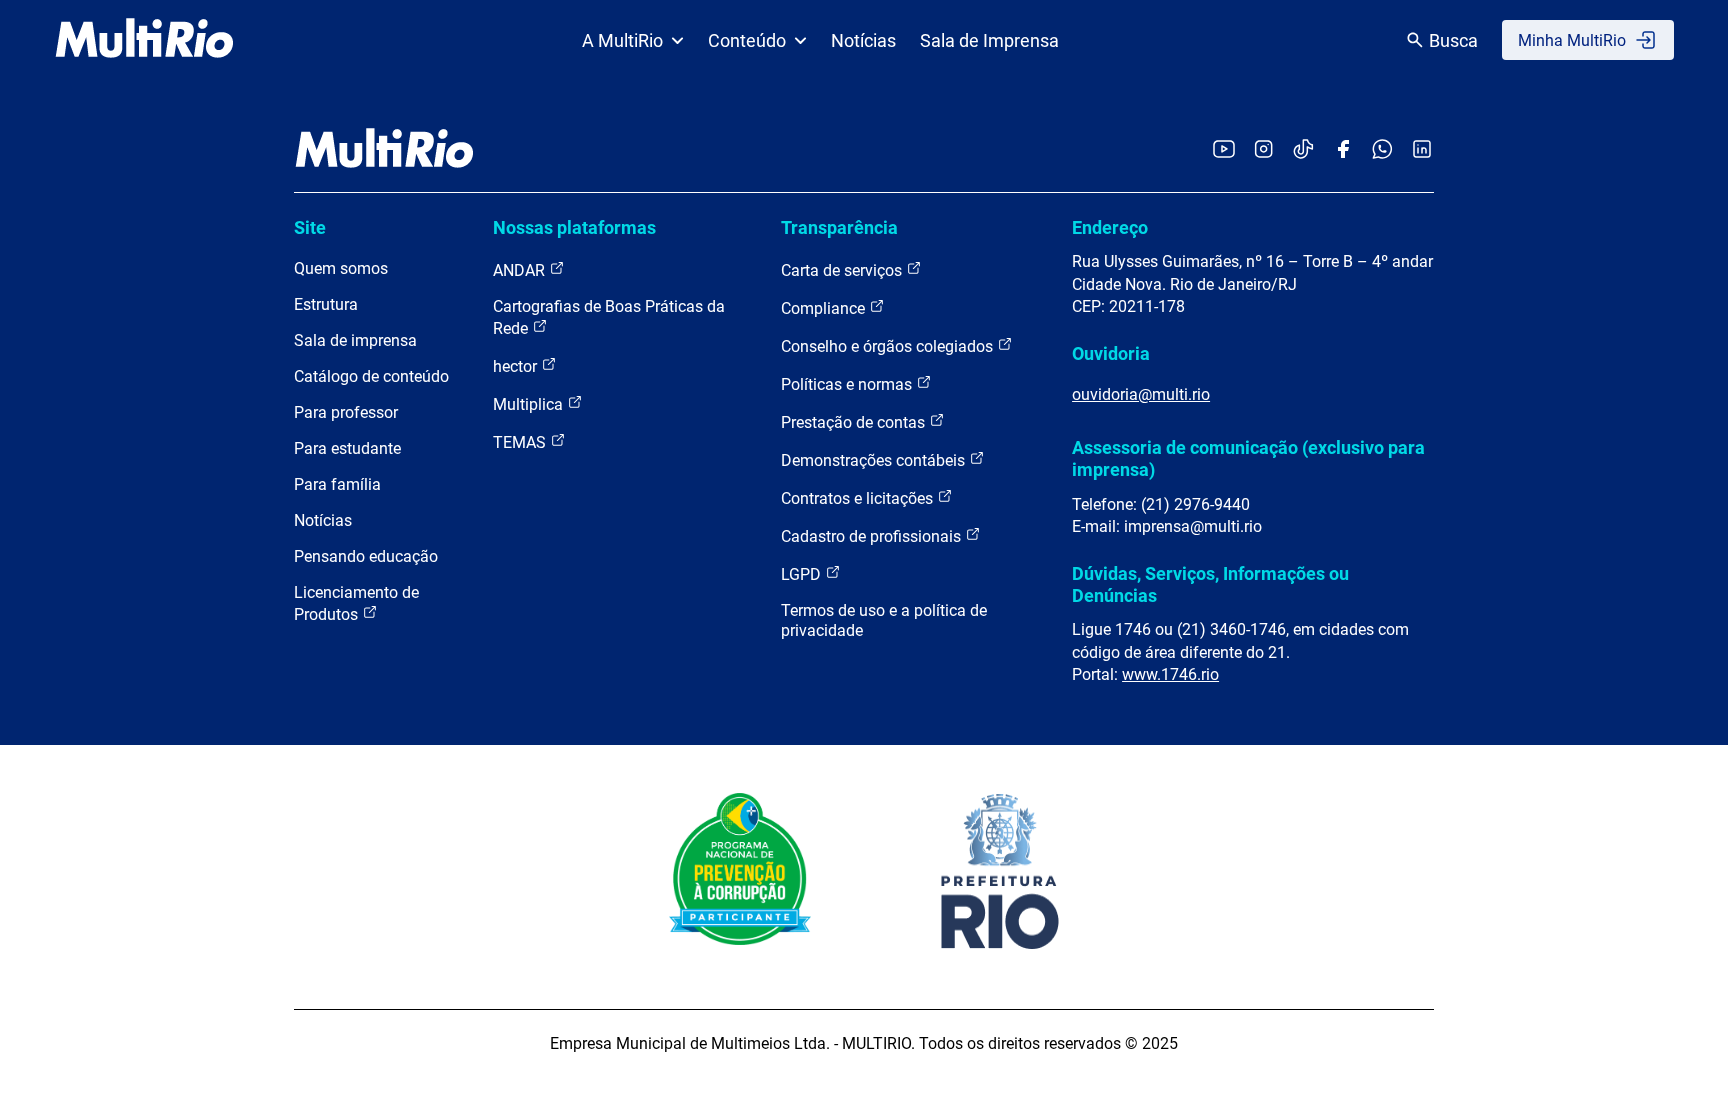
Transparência (839, 227)
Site (310, 227)
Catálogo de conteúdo (371, 376)
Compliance (825, 308)
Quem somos (341, 268)
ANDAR (521, 270)
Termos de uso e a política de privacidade (884, 620)
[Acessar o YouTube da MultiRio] (1224, 150)
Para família (337, 484)
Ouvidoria (1111, 353)
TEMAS (521, 442)
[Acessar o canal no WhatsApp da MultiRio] (1382, 150)
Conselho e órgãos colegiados (889, 346)
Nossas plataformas (574, 227)
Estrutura (326, 304)
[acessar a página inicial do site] (144, 40)
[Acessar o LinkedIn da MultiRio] (1422, 150)
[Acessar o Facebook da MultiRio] (1343, 150)
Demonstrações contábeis (875, 460)
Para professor (346, 412)
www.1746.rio (1170, 674)
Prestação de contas (855, 422)
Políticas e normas (848, 384)
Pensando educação (366, 556)
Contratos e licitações (859, 498)
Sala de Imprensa (989, 40)
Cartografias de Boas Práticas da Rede (609, 317)
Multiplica (530, 404)
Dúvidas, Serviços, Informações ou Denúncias (1210, 584)
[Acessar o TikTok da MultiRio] (1303, 150)
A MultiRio (622, 40)
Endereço (1110, 227)
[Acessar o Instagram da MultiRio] (1263, 150)
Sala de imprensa (355, 340)
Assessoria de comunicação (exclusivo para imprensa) (1248, 458)
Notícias (863, 40)
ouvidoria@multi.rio (1141, 394)
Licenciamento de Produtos (356, 603)
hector (517, 366)
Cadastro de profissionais (873, 536)
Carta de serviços (843, 270)
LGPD (803, 574)
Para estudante (347, 448)
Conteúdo (747, 40)
